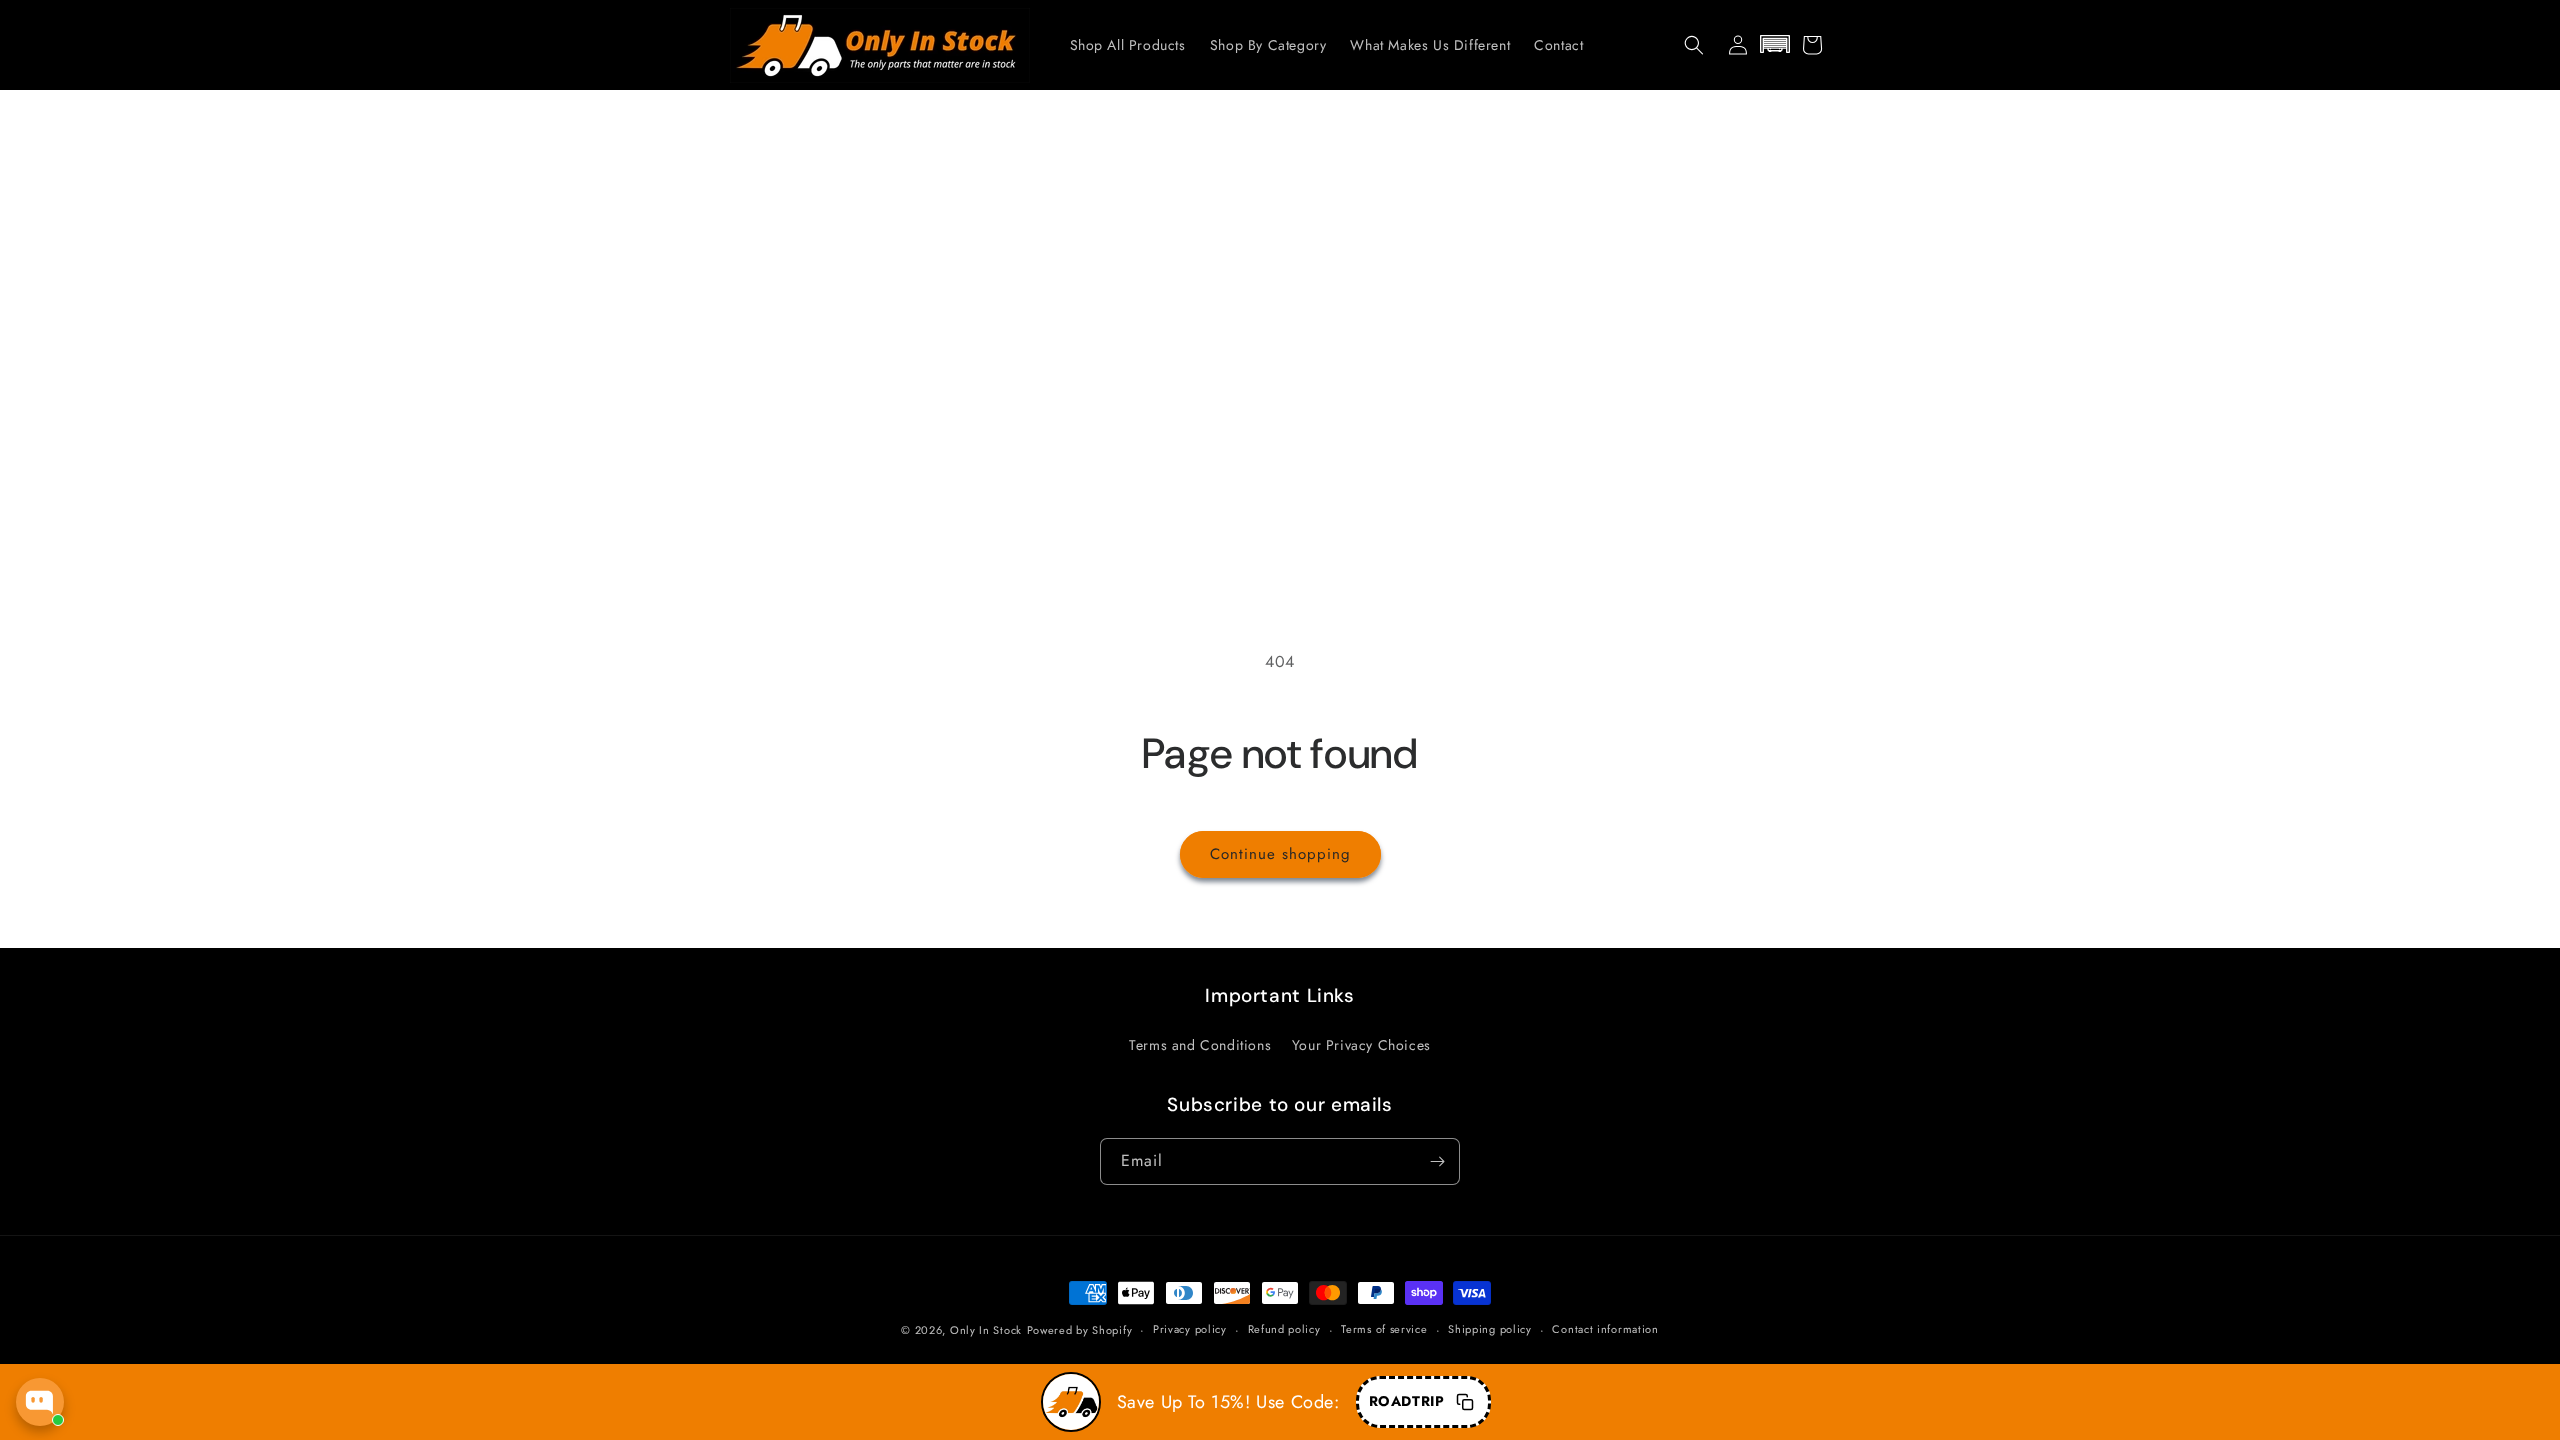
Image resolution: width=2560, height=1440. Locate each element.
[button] (1694, 45)
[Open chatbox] (40, 1402)
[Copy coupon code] (1465, 1402)
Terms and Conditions (1200, 1045)
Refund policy (1284, 1329)
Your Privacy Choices (1361, 1045)
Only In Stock (986, 1330)
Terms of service (1384, 1329)
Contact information (1605, 1329)
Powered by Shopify (1080, 1330)
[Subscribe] (1437, 1161)
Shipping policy (1490, 1329)
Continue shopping (1280, 854)
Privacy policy (1190, 1329)
